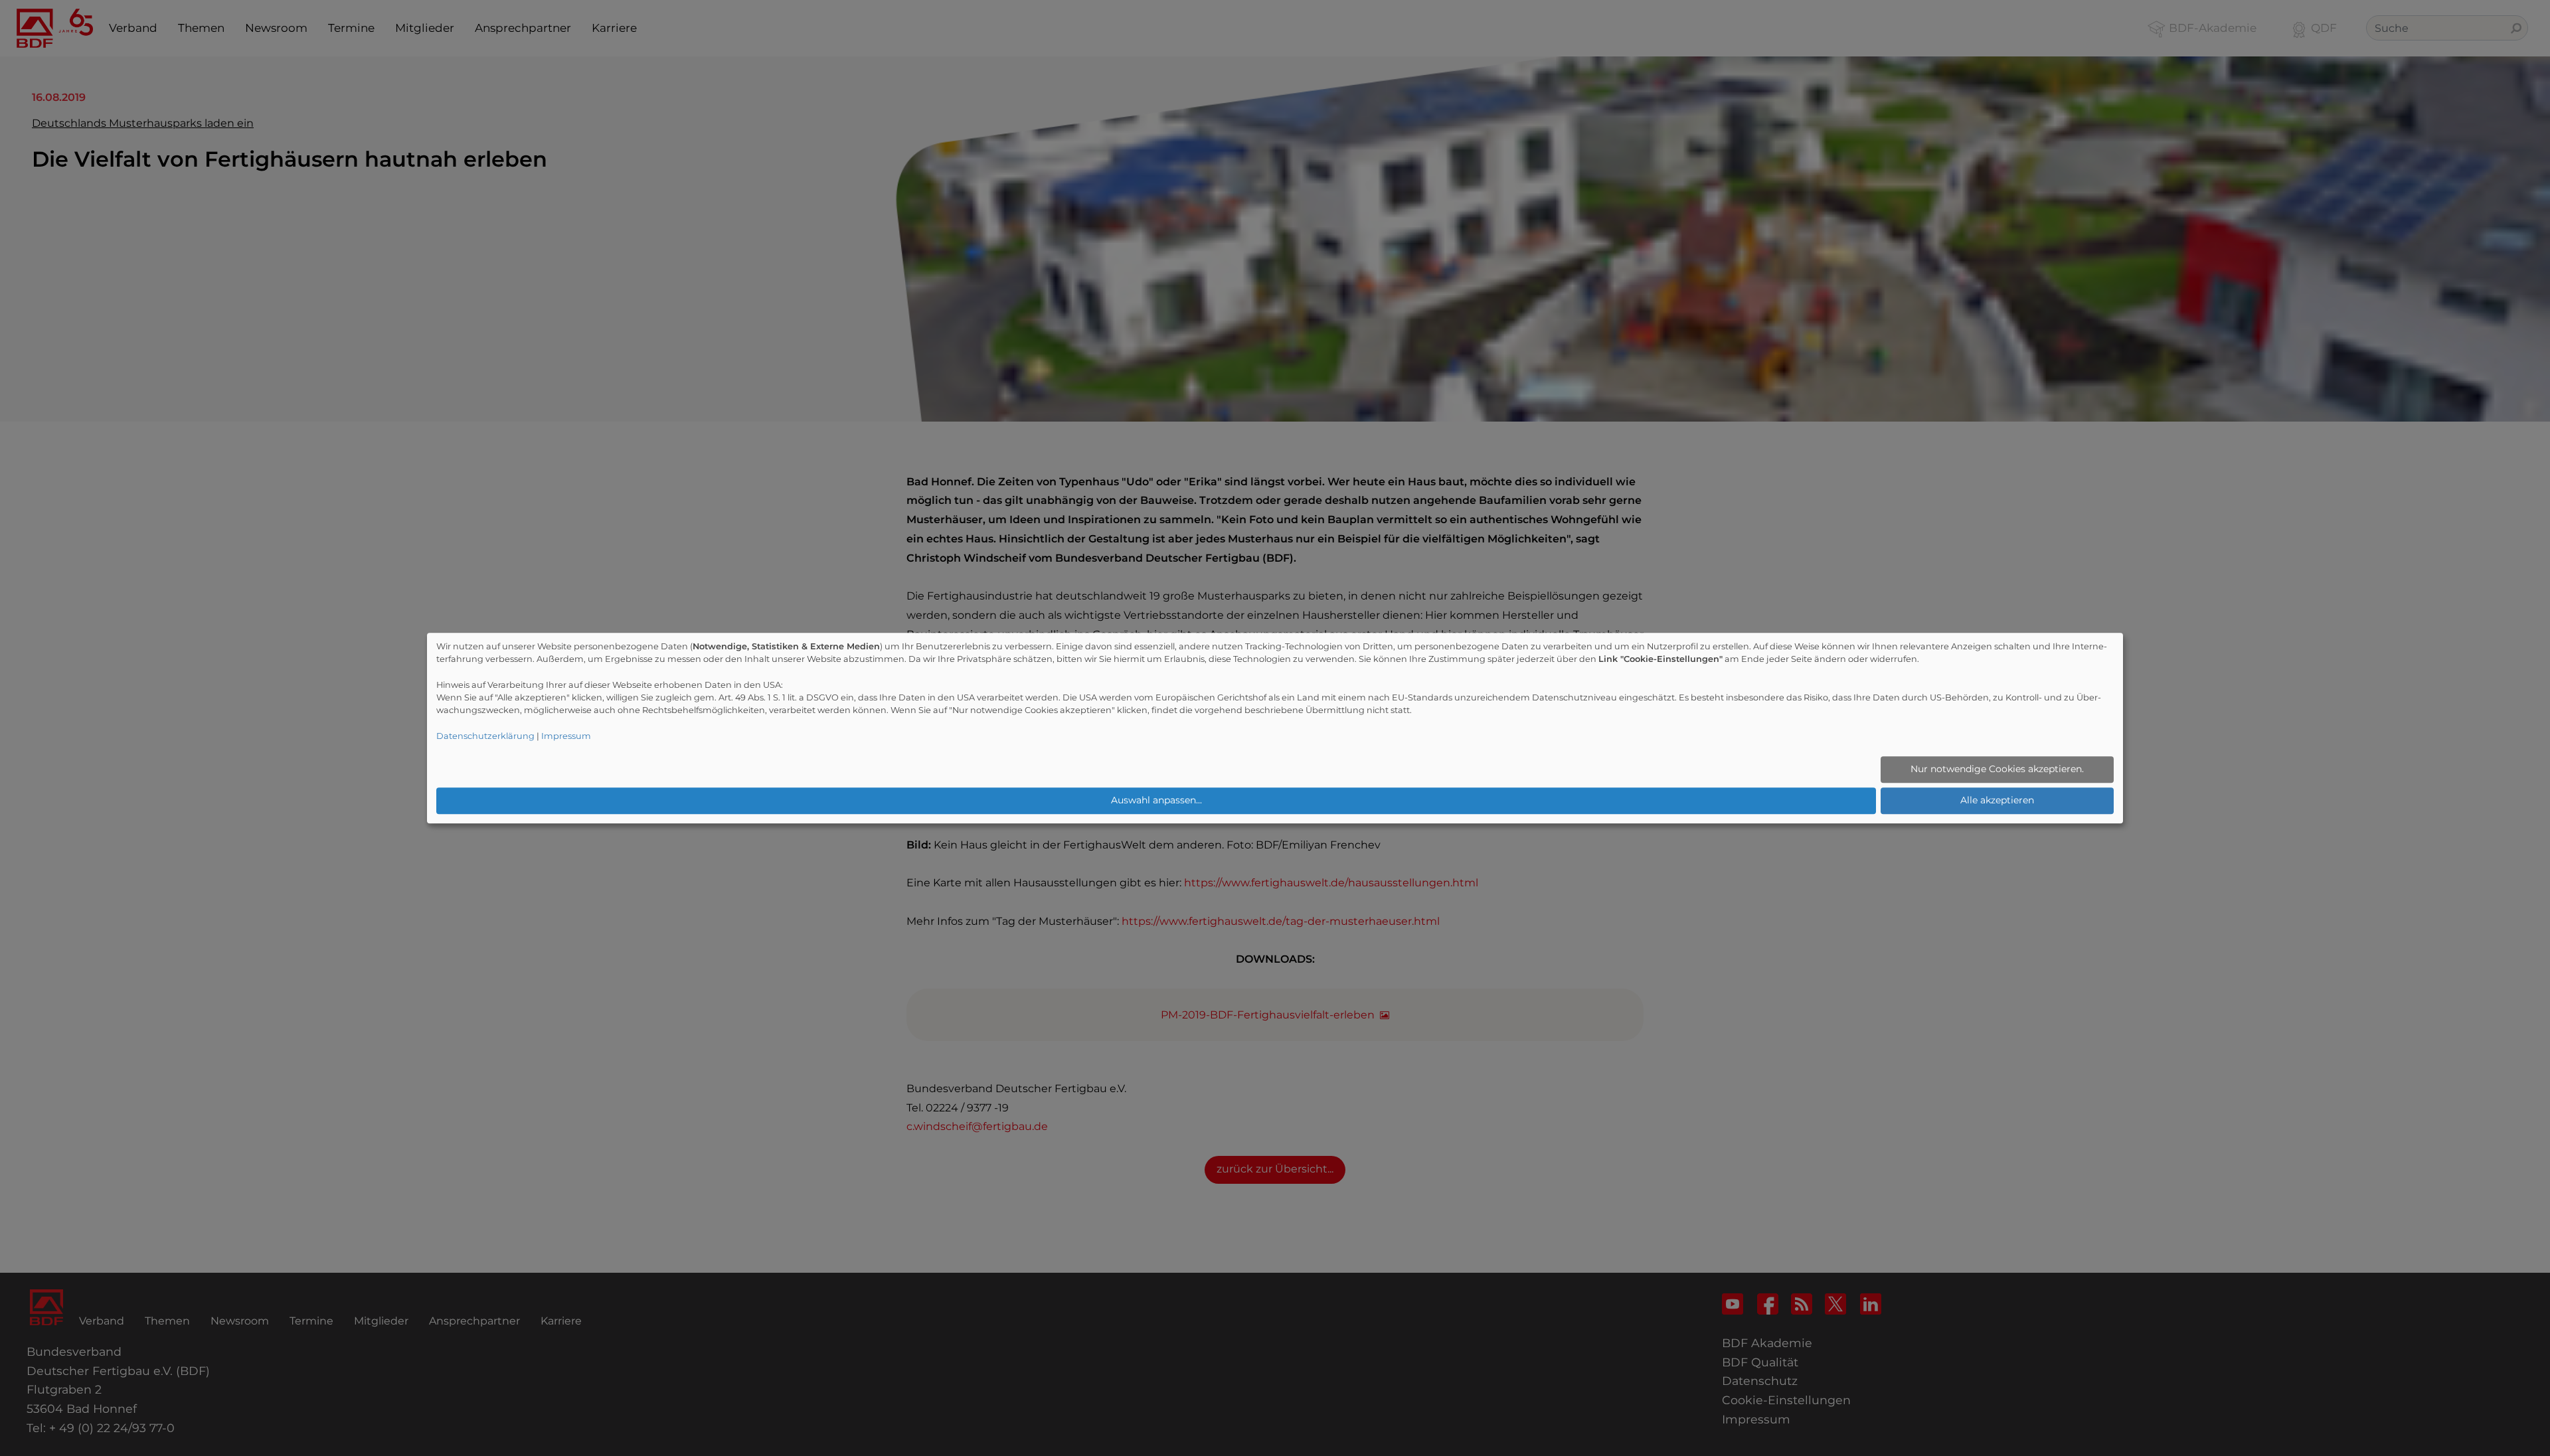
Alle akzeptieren (1997, 801)
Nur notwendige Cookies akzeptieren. (1997, 769)
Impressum (566, 736)
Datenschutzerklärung (485, 736)
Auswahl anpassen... (1156, 801)
